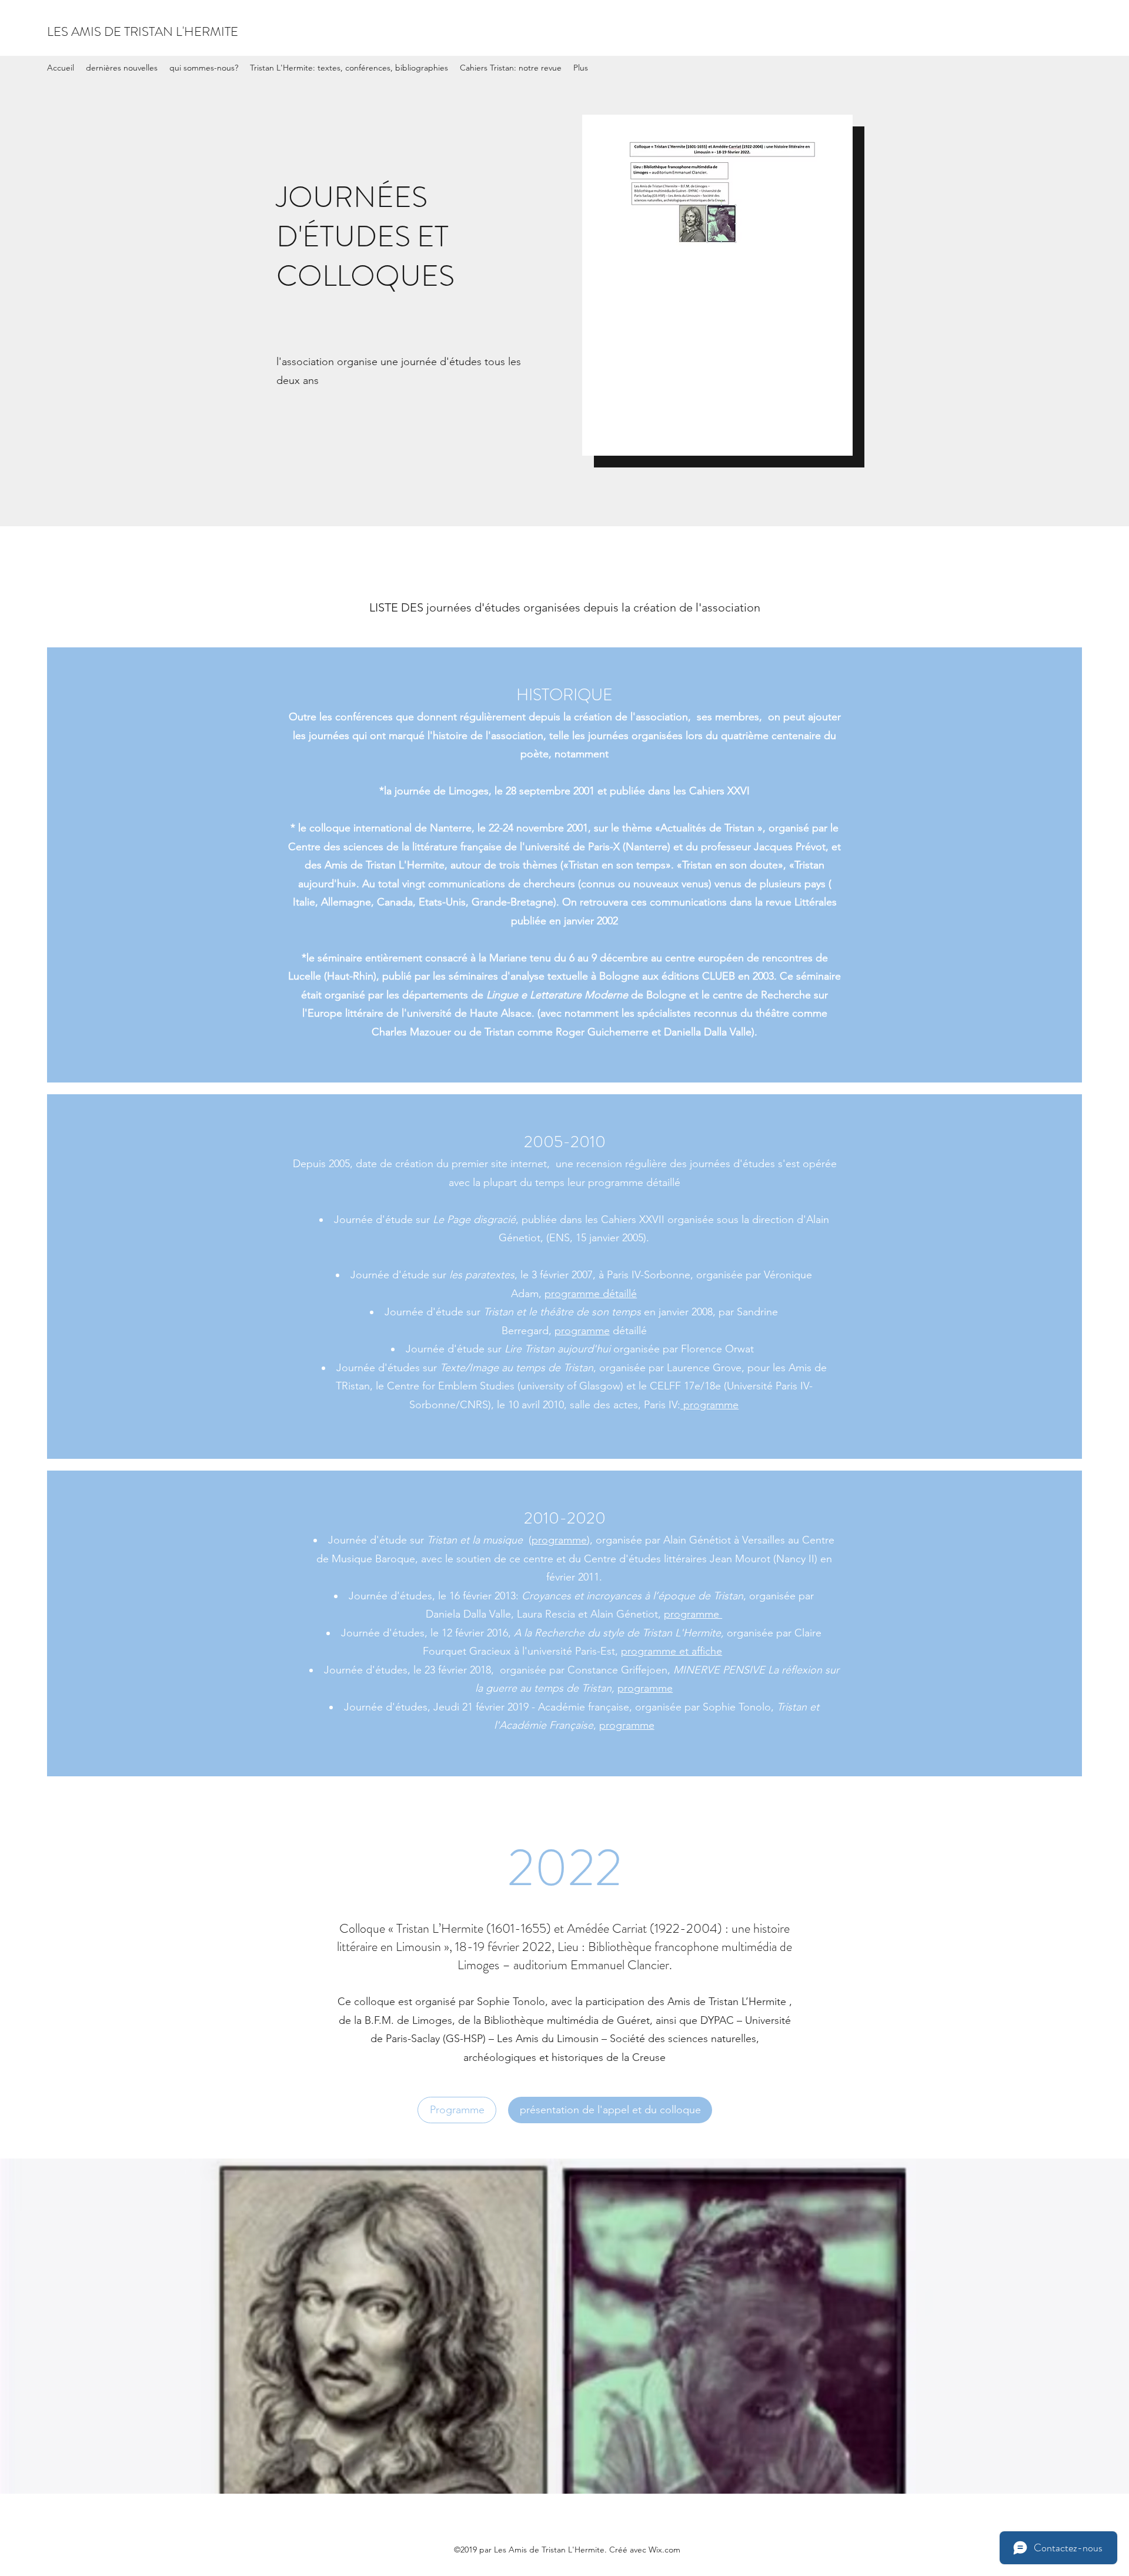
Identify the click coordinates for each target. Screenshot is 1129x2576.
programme (582, 1331)
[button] (610, 2110)
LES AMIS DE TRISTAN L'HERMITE (143, 31)
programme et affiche (672, 1651)
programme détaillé (591, 1294)
